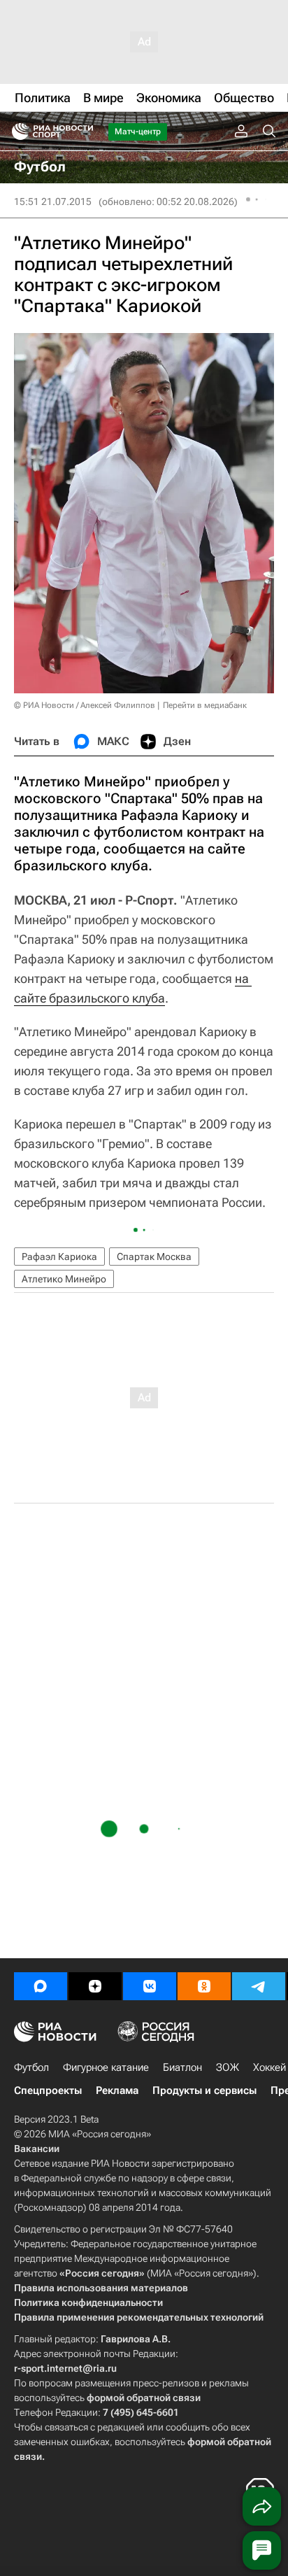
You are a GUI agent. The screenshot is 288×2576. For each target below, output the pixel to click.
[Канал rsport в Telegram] (259, 1986)
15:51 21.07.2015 (53, 201)
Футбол (31, 2067)
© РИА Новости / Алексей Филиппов (85, 705)
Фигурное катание (106, 2067)
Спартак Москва (154, 1257)
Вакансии (37, 2149)
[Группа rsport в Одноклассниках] (204, 1986)
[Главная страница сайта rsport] (84, 132)
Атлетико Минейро (64, 1279)
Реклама (117, 2090)
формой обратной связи (144, 2398)
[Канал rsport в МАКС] (41, 1986)
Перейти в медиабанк (205, 705)
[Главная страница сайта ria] (16, 132)
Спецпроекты (48, 2090)
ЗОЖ (228, 2067)
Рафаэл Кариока (59, 1257)
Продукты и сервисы (204, 2090)
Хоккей (269, 2067)
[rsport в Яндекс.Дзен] (95, 1986)
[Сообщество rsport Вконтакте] (150, 1986)
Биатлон (182, 2067)
